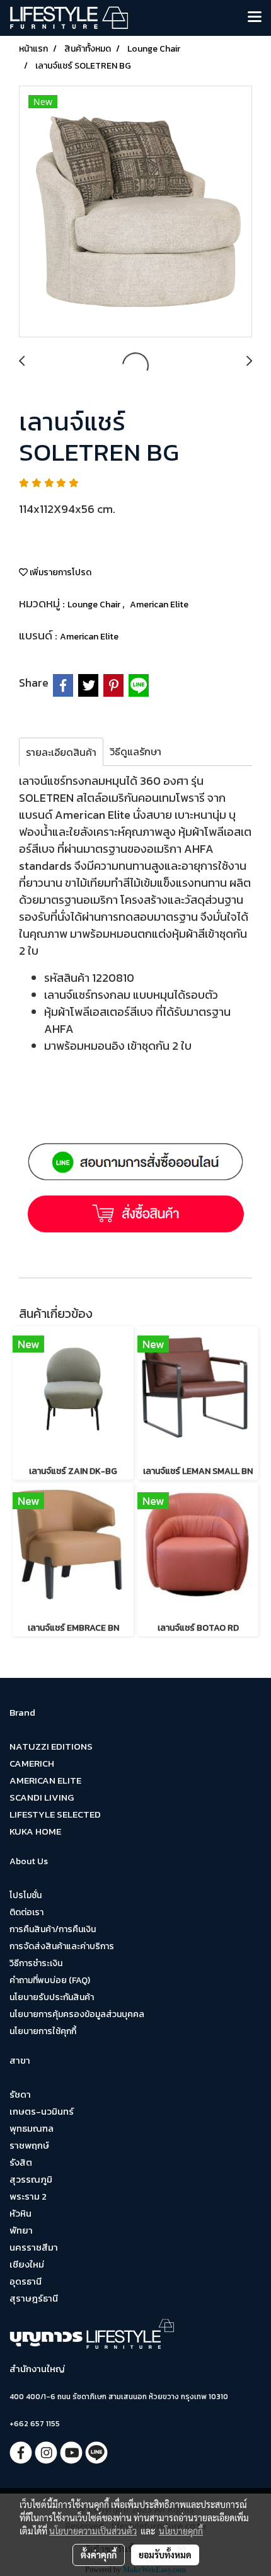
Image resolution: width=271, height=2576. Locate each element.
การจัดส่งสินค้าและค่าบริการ (62, 1946)
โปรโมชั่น (26, 1895)
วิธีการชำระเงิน (36, 1963)
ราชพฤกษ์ (29, 2145)
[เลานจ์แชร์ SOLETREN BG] (135, 212)
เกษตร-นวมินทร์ (42, 2111)
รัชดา (20, 2094)
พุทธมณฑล (32, 2128)
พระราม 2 (28, 2196)
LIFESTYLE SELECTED (55, 1814)
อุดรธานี (26, 2281)
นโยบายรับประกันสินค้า (52, 1997)
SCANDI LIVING (42, 1797)
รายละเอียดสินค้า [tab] (61, 752)
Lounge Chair (95, 605)
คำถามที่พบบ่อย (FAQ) (50, 1980)
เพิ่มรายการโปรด (60, 572)
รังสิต (21, 2162)
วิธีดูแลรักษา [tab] (135, 751)
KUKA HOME (35, 1831)
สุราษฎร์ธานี (34, 2298)
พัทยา (21, 2230)
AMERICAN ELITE (45, 1780)
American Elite (159, 605)
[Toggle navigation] (255, 18)
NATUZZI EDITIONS (51, 1746)
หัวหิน (20, 2213)
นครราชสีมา (34, 2247)
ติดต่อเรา (26, 1912)
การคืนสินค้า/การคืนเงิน (53, 1929)
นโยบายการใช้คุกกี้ (43, 2031)
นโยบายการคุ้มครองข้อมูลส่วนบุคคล (77, 2014)
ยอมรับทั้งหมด (165, 2555)
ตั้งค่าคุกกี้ (99, 2555)
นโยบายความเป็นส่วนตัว (93, 2531)
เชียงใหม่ (27, 2264)
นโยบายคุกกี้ (181, 2531)
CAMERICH (32, 1763)
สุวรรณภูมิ (31, 2179)
